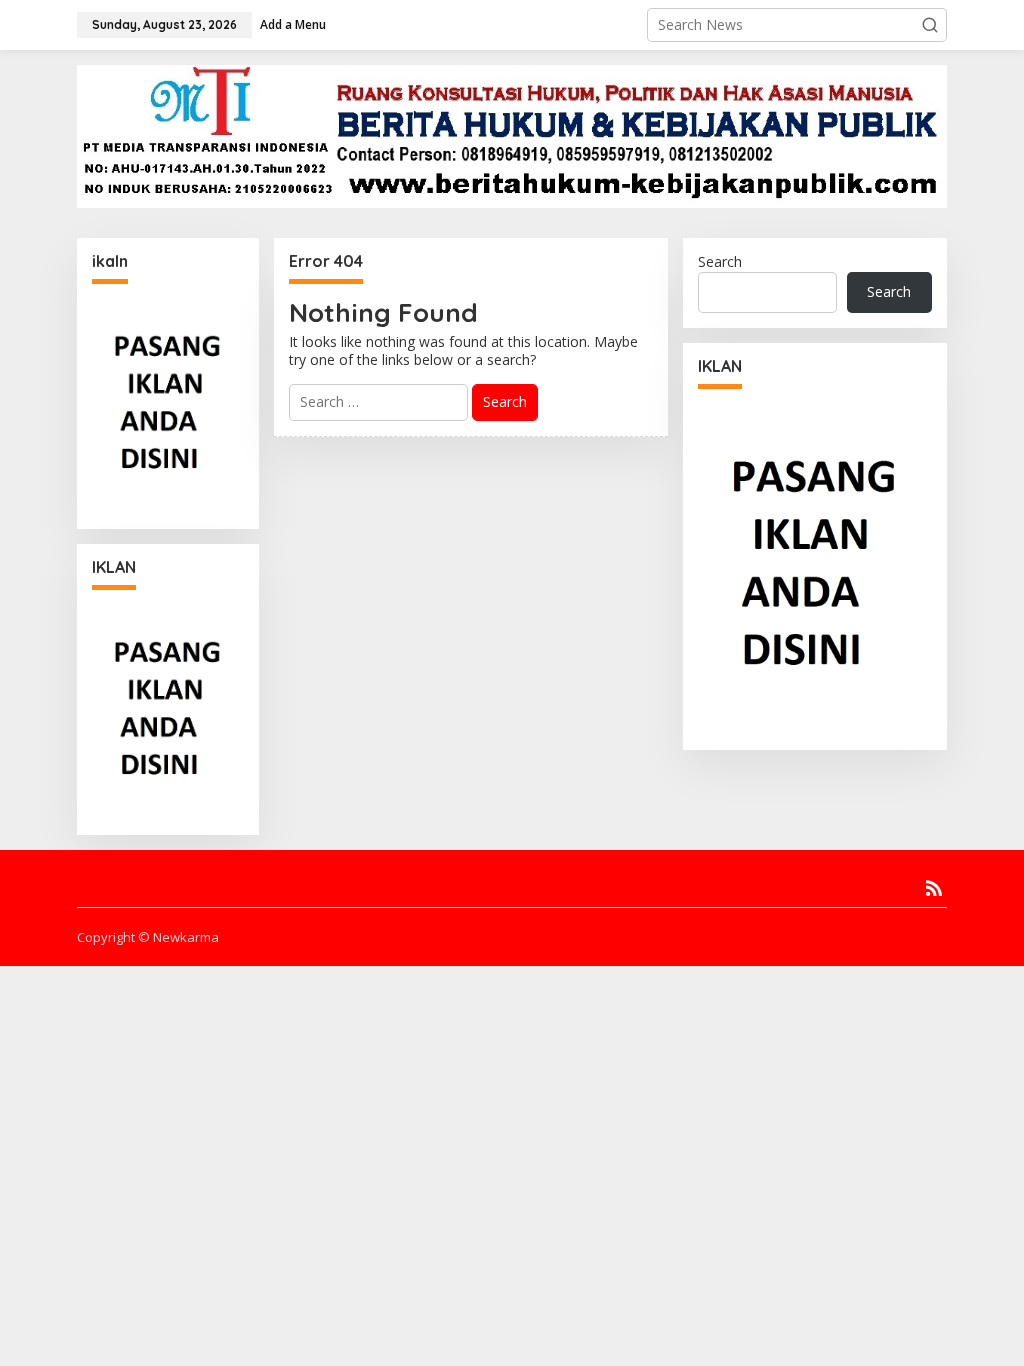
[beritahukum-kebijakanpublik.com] (512, 135)
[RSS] (934, 888)
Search (720, 261)
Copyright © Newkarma (148, 937)
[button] (930, 25)
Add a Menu (293, 24)
